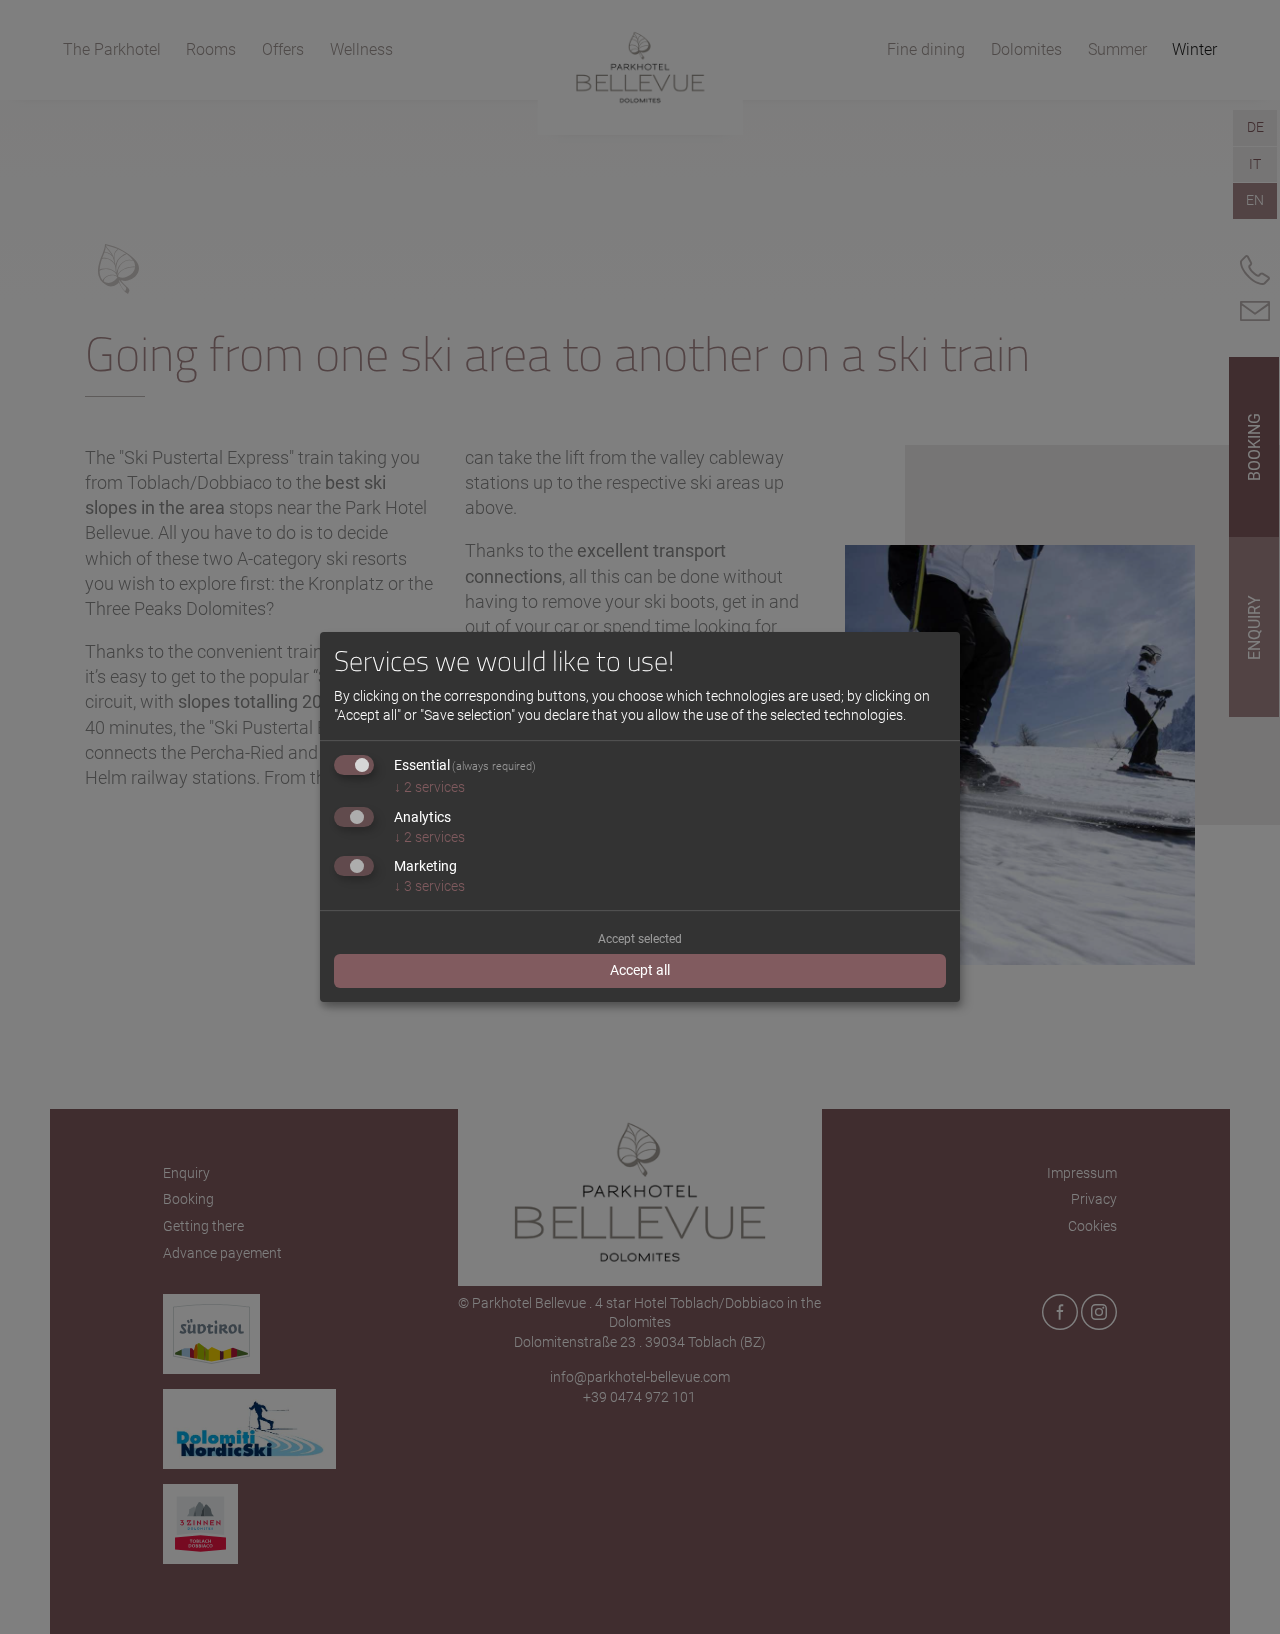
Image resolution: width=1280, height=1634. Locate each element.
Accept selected (640, 939)
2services (429, 787)
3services (429, 886)
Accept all (640, 970)
